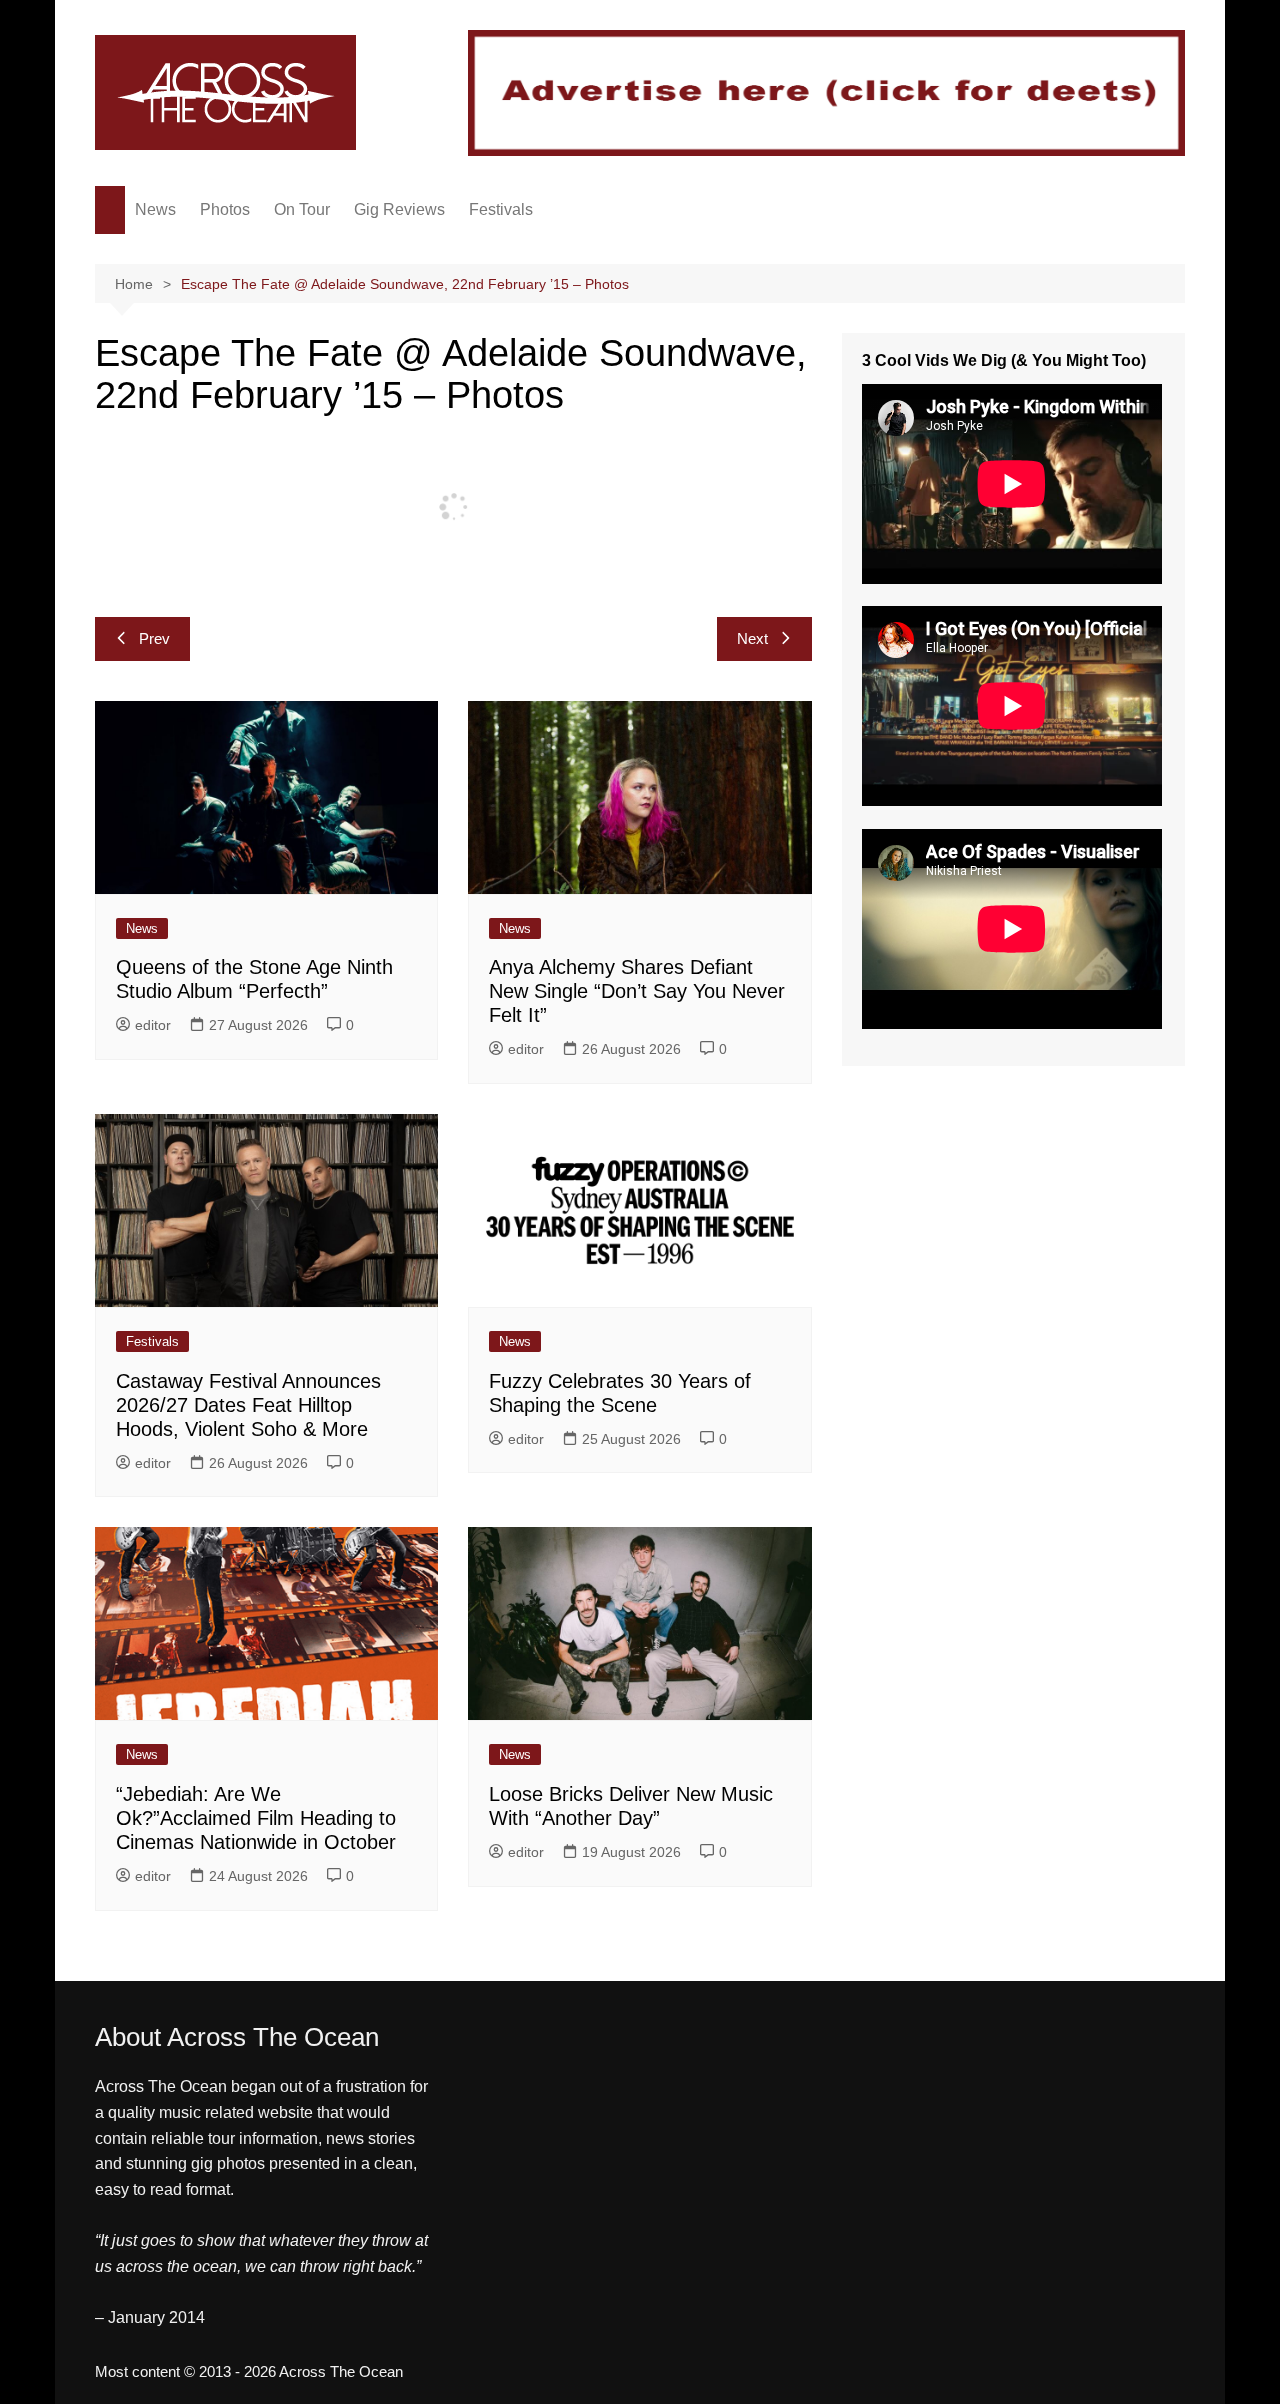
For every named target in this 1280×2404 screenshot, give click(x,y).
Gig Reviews (399, 209)
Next (752, 638)
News (155, 209)
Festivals (501, 209)
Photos (225, 209)
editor (153, 1025)
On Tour (302, 209)
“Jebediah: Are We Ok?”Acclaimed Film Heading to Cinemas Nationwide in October (256, 1818)
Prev (154, 638)
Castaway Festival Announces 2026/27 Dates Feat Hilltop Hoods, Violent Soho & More (248, 1405)
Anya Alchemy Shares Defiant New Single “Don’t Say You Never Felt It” (637, 991)
